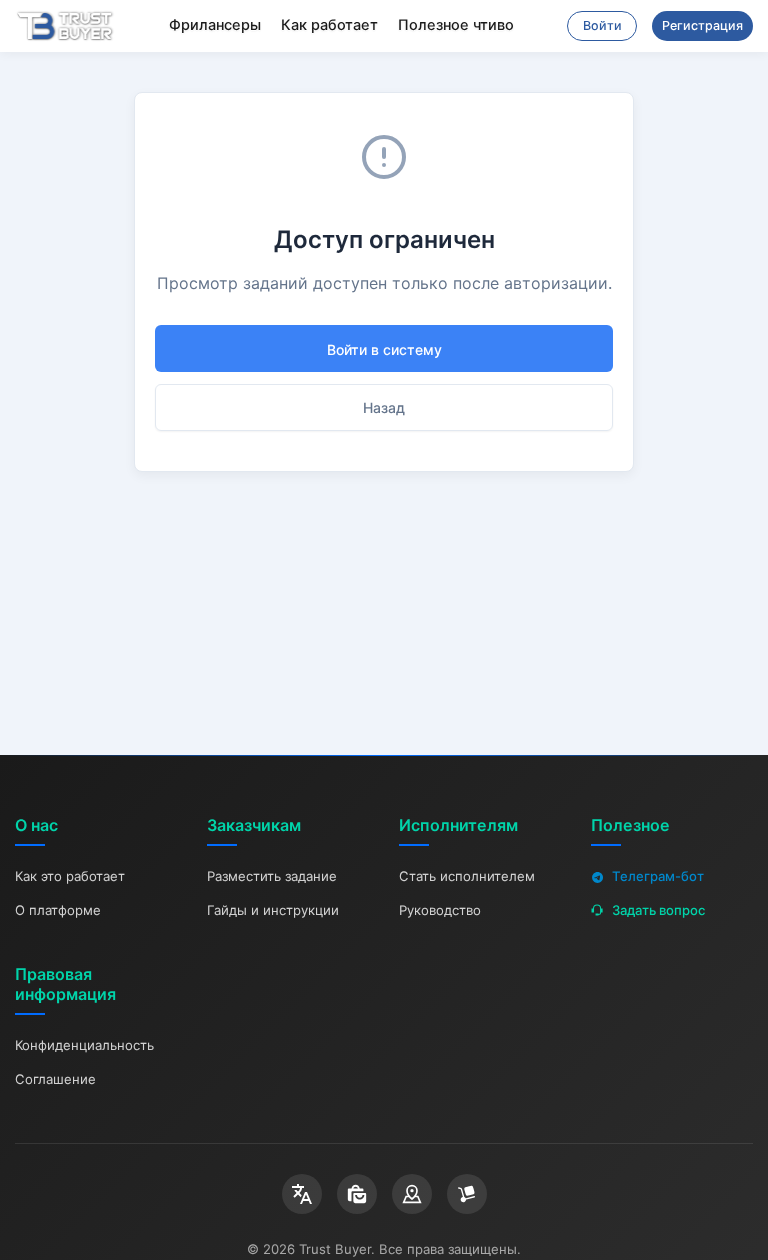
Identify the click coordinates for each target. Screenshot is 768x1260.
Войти (602, 25)
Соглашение (55, 1079)
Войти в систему (384, 349)
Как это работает (70, 876)
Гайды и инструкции (273, 910)
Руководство (440, 910)
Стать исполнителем (467, 876)
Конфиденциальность (84, 1045)
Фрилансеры (215, 25)
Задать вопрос (658, 910)
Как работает (329, 25)
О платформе (58, 910)
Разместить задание (272, 876)
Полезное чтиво (456, 25)
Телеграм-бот (658, 876)
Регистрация (702, 25)
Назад (384, 407)
